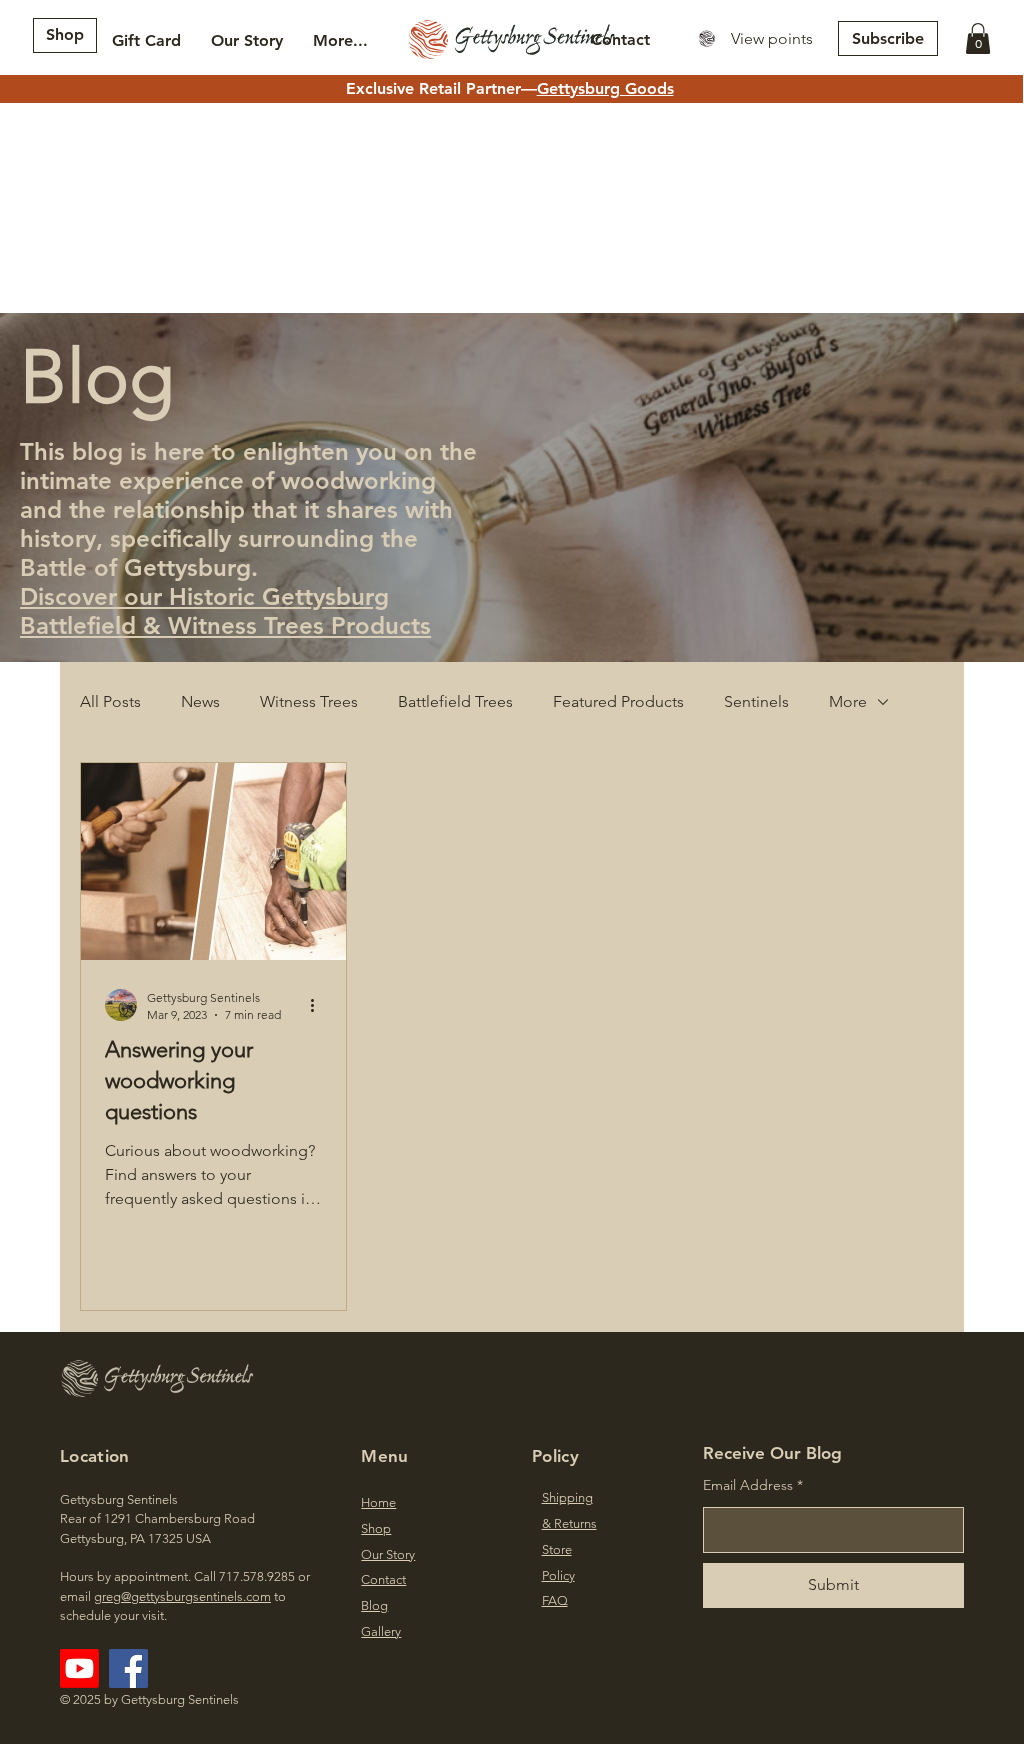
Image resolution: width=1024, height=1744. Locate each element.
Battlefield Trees (455, 701)
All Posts (110, 701)
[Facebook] (128, 1668)
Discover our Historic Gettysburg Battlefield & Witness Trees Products (225, 611)
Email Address (748, 1485)
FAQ (555, 1600)
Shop (376, 1528)
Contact (383, 1579)
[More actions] (319, 1005)
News (200, 701)
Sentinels (756, 701)
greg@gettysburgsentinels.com (182, 1596)
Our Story (388, 1554)
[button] (978, 38)
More (848, 701)
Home (378, 1502)
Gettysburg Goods (605, 88)
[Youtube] (79, 1668)
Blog (374, 1605)
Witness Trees (309, 701)
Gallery (381, 1631)
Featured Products (618, 701)
